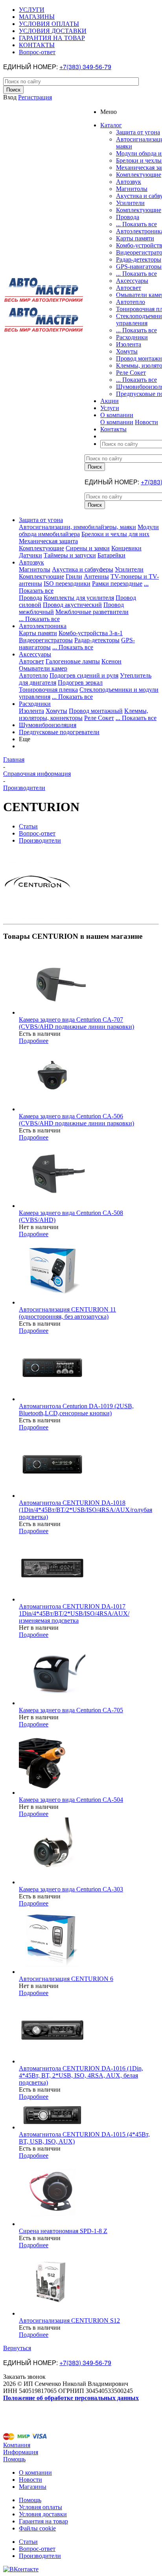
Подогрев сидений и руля (84, 675)
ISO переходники (67, 584)
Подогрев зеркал (80, 682)
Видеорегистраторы (46, 640)
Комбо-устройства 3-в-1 (91, 633)
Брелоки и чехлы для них (115, 534)
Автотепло (131, 302)
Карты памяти (135, 238)
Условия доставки (43, 2514)
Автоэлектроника (43, 626)
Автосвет (129, 288)
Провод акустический (72, 605)
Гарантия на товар (43, 2521)
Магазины (33, 2487)
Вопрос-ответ (37, 2549)
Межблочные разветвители (92, 612)
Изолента (129, 344)
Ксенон (111, 661)
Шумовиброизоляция (48, 725)
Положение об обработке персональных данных (71, 2398)
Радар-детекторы (139, 259)
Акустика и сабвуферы (83, 569)
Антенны (96, 576)
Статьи (28, 2542)
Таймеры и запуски (70, 555)
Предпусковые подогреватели (59, 732)
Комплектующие (139, 175)
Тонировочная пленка (48, 690)
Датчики (30, 555)
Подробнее (34, 1041)
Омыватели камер (43, 668)
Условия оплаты (40, 2507)
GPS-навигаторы (139, 267)
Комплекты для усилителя (79, 598)
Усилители (130, 203)
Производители (40, 2556)
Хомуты (127, 351)
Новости (146, 422)
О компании (117, 422)
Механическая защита (48, 541)
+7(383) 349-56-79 (85, 67)
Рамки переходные (117, 584)
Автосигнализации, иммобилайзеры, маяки (77, 527)
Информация (21, 2452)
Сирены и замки (88, 548)
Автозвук (129, 182)
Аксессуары (132, 281)
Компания (17, 2445)
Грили (74, 576)
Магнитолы (132, 189)
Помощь (14, 2459)
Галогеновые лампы (73, 661)
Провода (128, 217)
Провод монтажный (96, 711)
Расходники (132, 337)
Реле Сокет (131, 373)
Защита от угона (138, 132)
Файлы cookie (37, 2528)
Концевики (126, 548)
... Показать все (136, 224)
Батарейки (111, 555)
